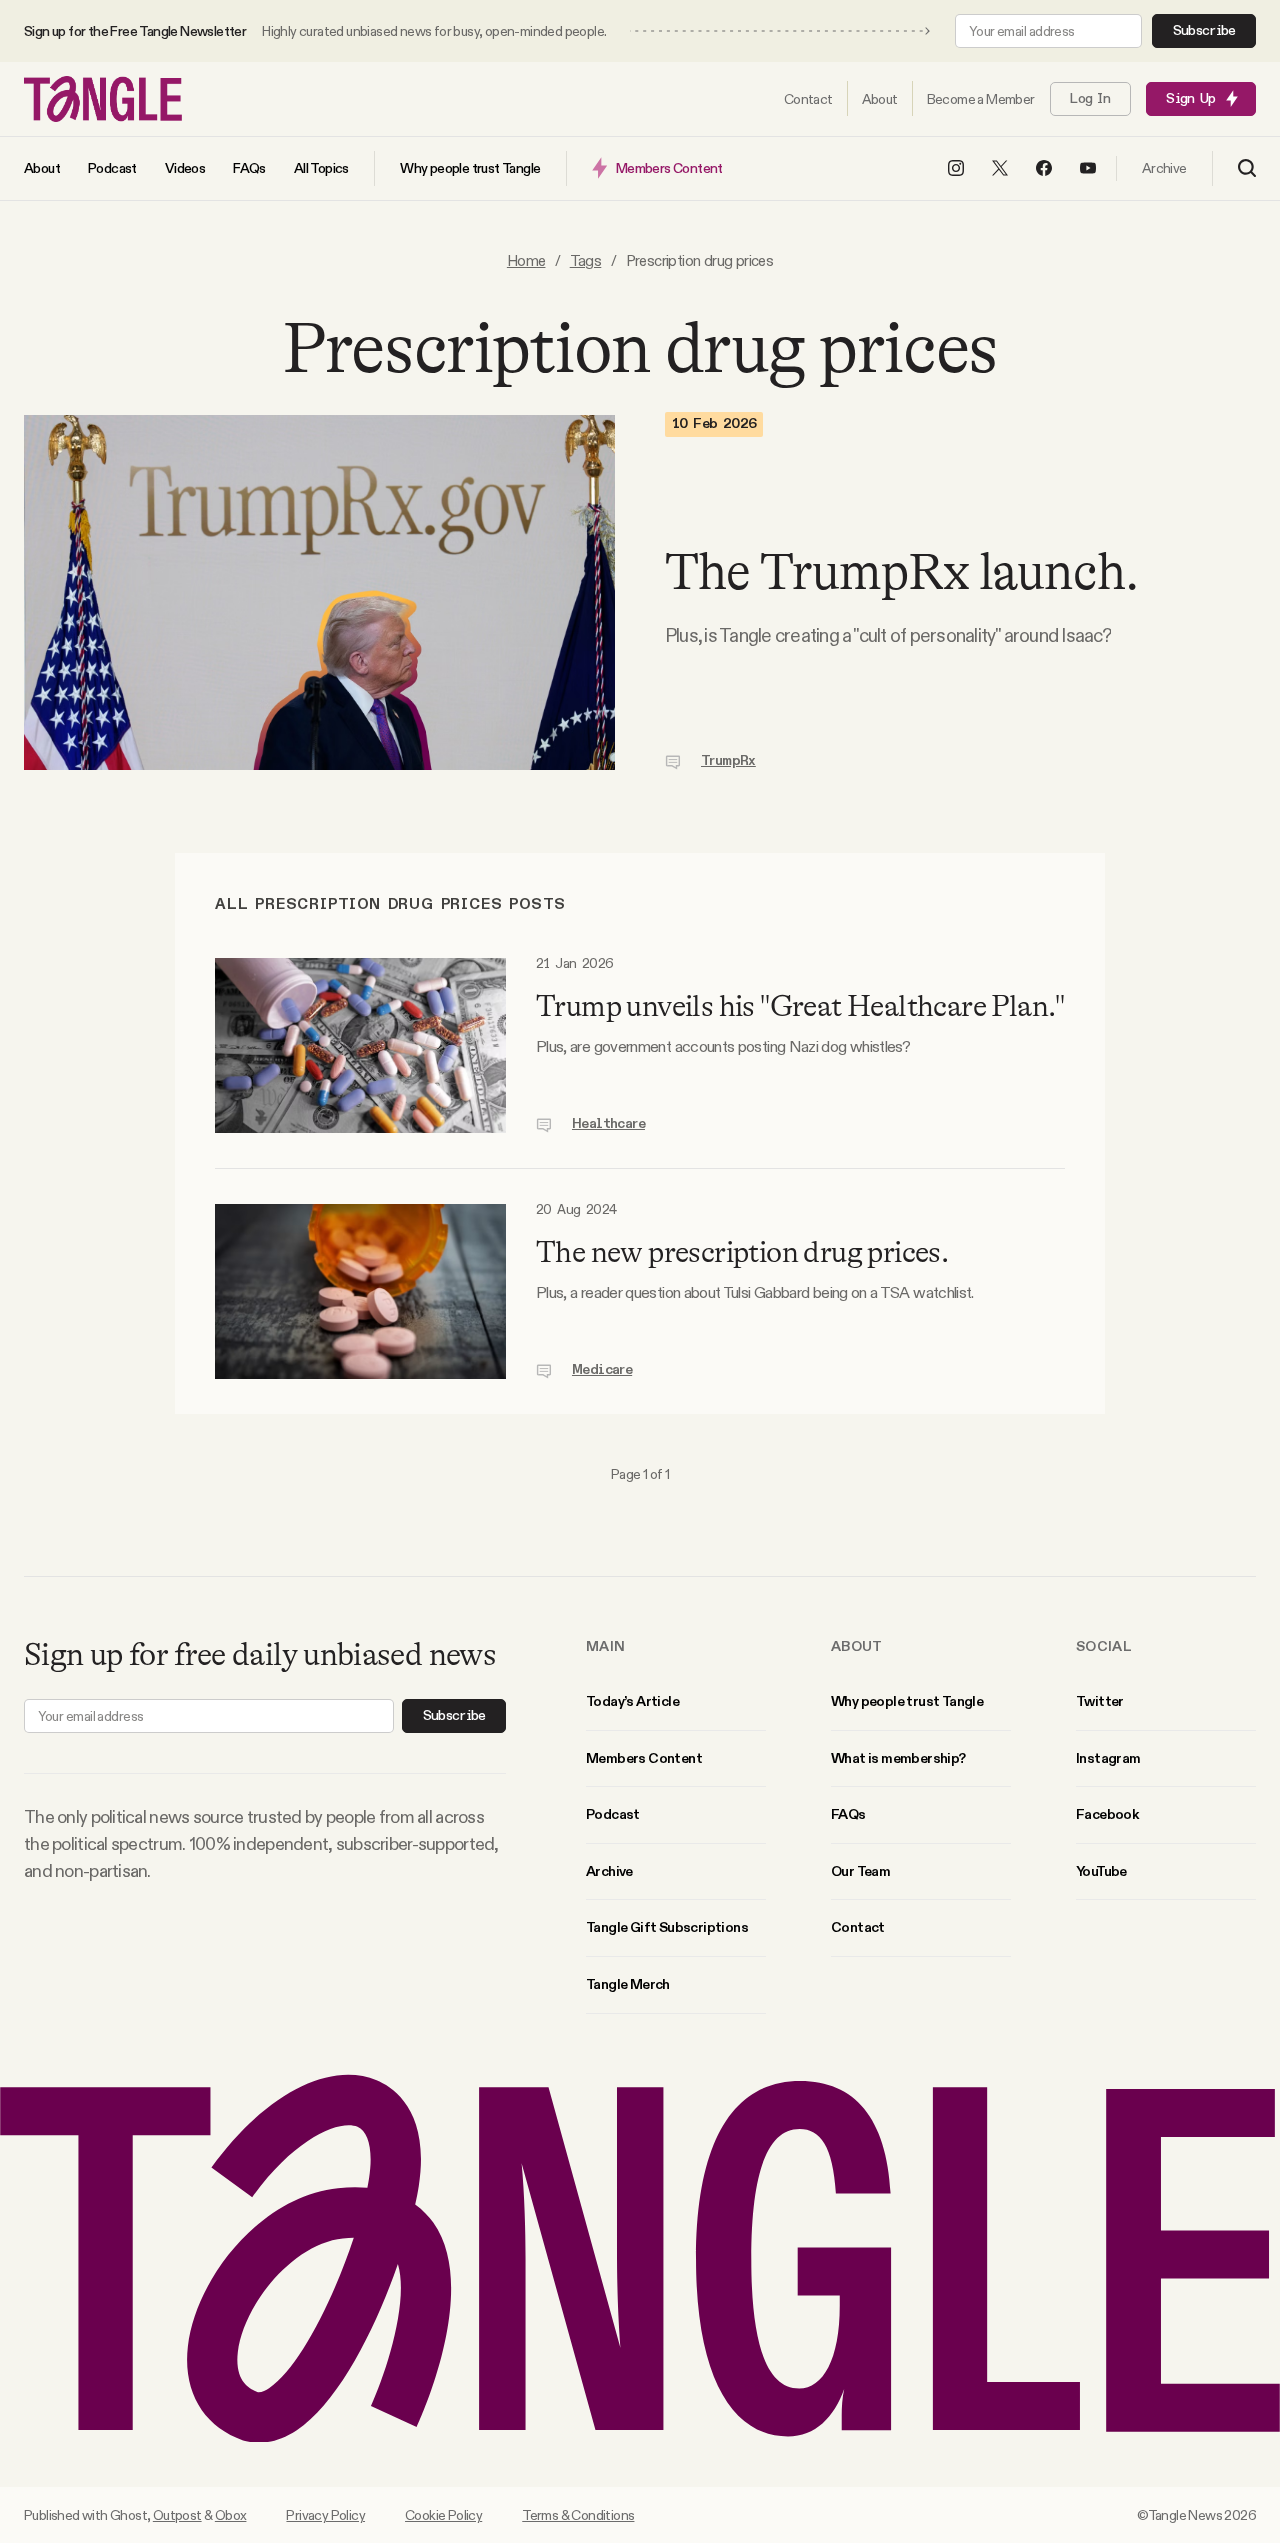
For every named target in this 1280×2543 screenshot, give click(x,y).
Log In (1090, 99)
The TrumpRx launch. (901, 572)
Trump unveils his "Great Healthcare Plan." (800, 1006)
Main (605, 1646)
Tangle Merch (628, 1984)
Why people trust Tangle (907, 1701)
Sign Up (1190, 99)
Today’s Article (632, 1701)
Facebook (1107, 1814)
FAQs (848, 1814)
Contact (858, 1927)
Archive (609, 1871)
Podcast (613, 1814)
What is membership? (898, 1758)
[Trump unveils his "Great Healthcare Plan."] (360, 1045)
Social (1104, 1646)
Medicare (602, 1370)
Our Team (860, 1871)
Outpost (177, 2515)
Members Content (644, 1758)
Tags (586, 260)
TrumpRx (728, 761)
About (857, 1646)
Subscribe (1204, 31)
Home (526, 260)
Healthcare (608, 1124)
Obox (231, 2515)
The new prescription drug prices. (742, 1252)
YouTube (1101, 1871)
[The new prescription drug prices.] (360, 1291)
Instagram (1108, 1758)
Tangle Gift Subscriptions (667, 1927)
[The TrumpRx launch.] (319, 592)
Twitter (1100, 1701)
